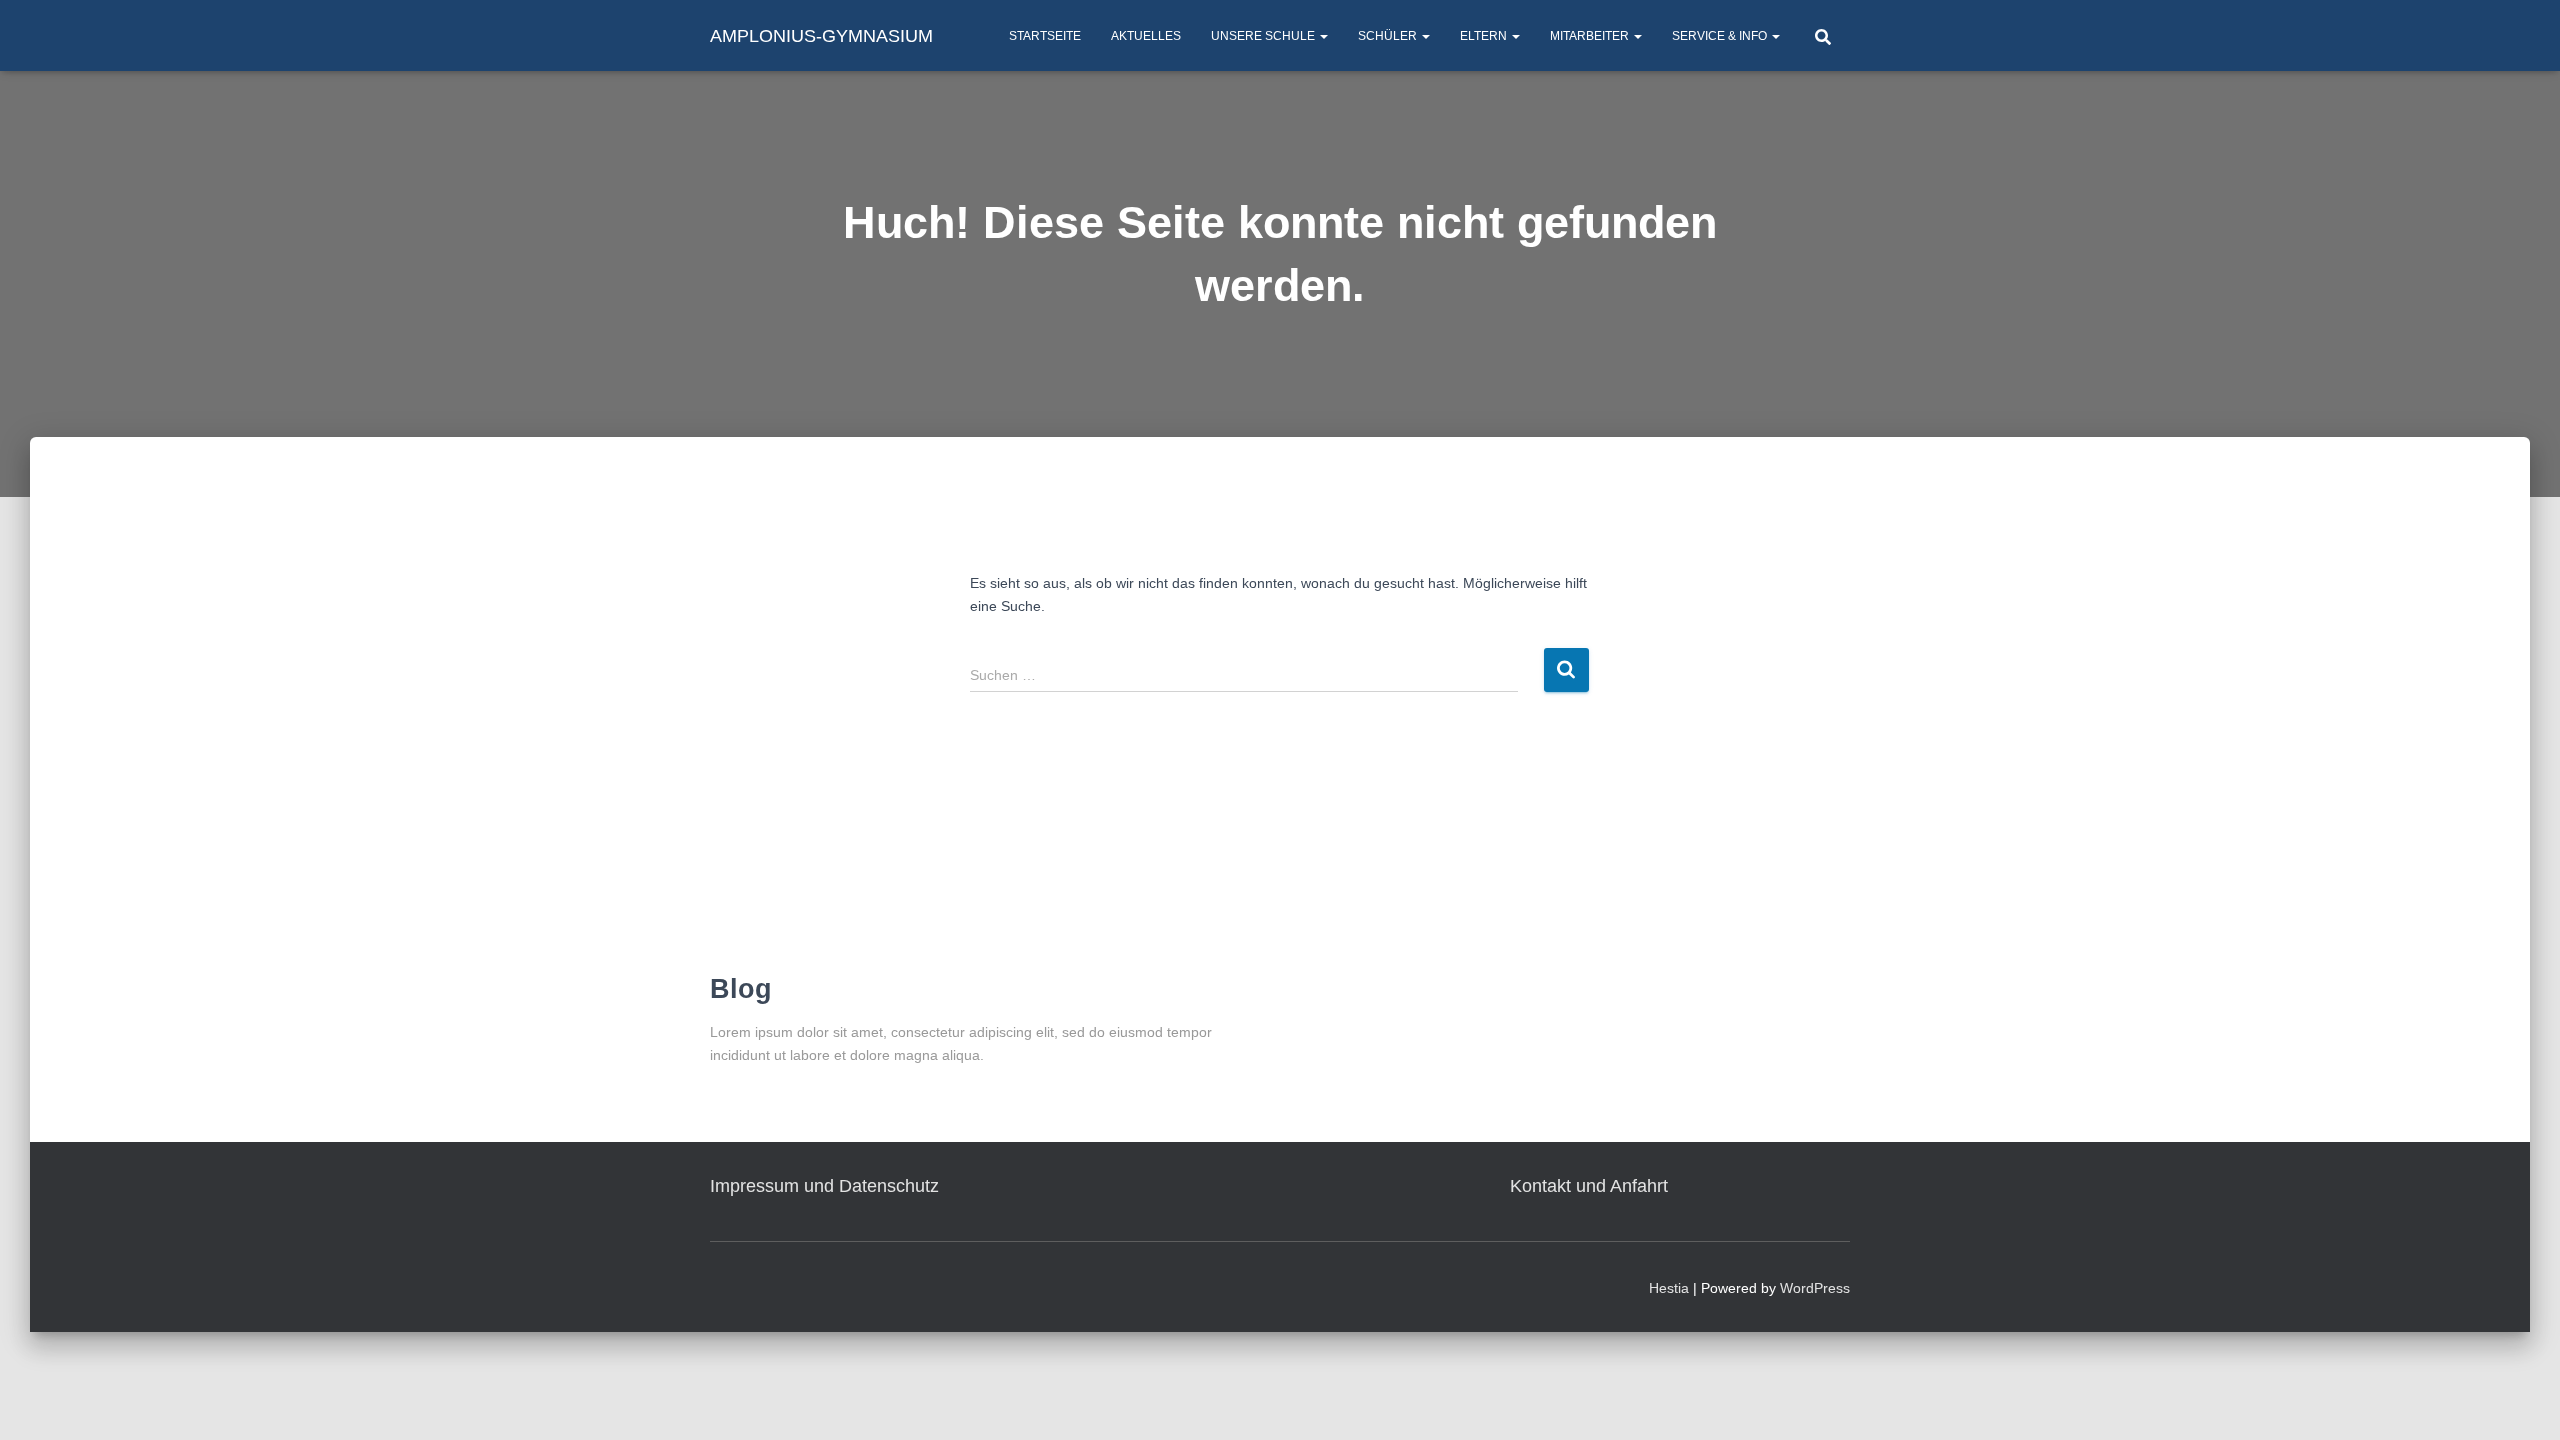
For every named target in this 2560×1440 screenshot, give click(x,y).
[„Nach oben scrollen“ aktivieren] (2520, 1400)
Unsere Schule (1264, 36)
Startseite (1045, 36)
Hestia (1669, 1288)
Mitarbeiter (1591, 36)
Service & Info (1721, 36)
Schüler (1389, 36)
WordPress (1815, 1288)
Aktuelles (1146, 36)
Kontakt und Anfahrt (1589, 1186)
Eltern (1485, 36)
